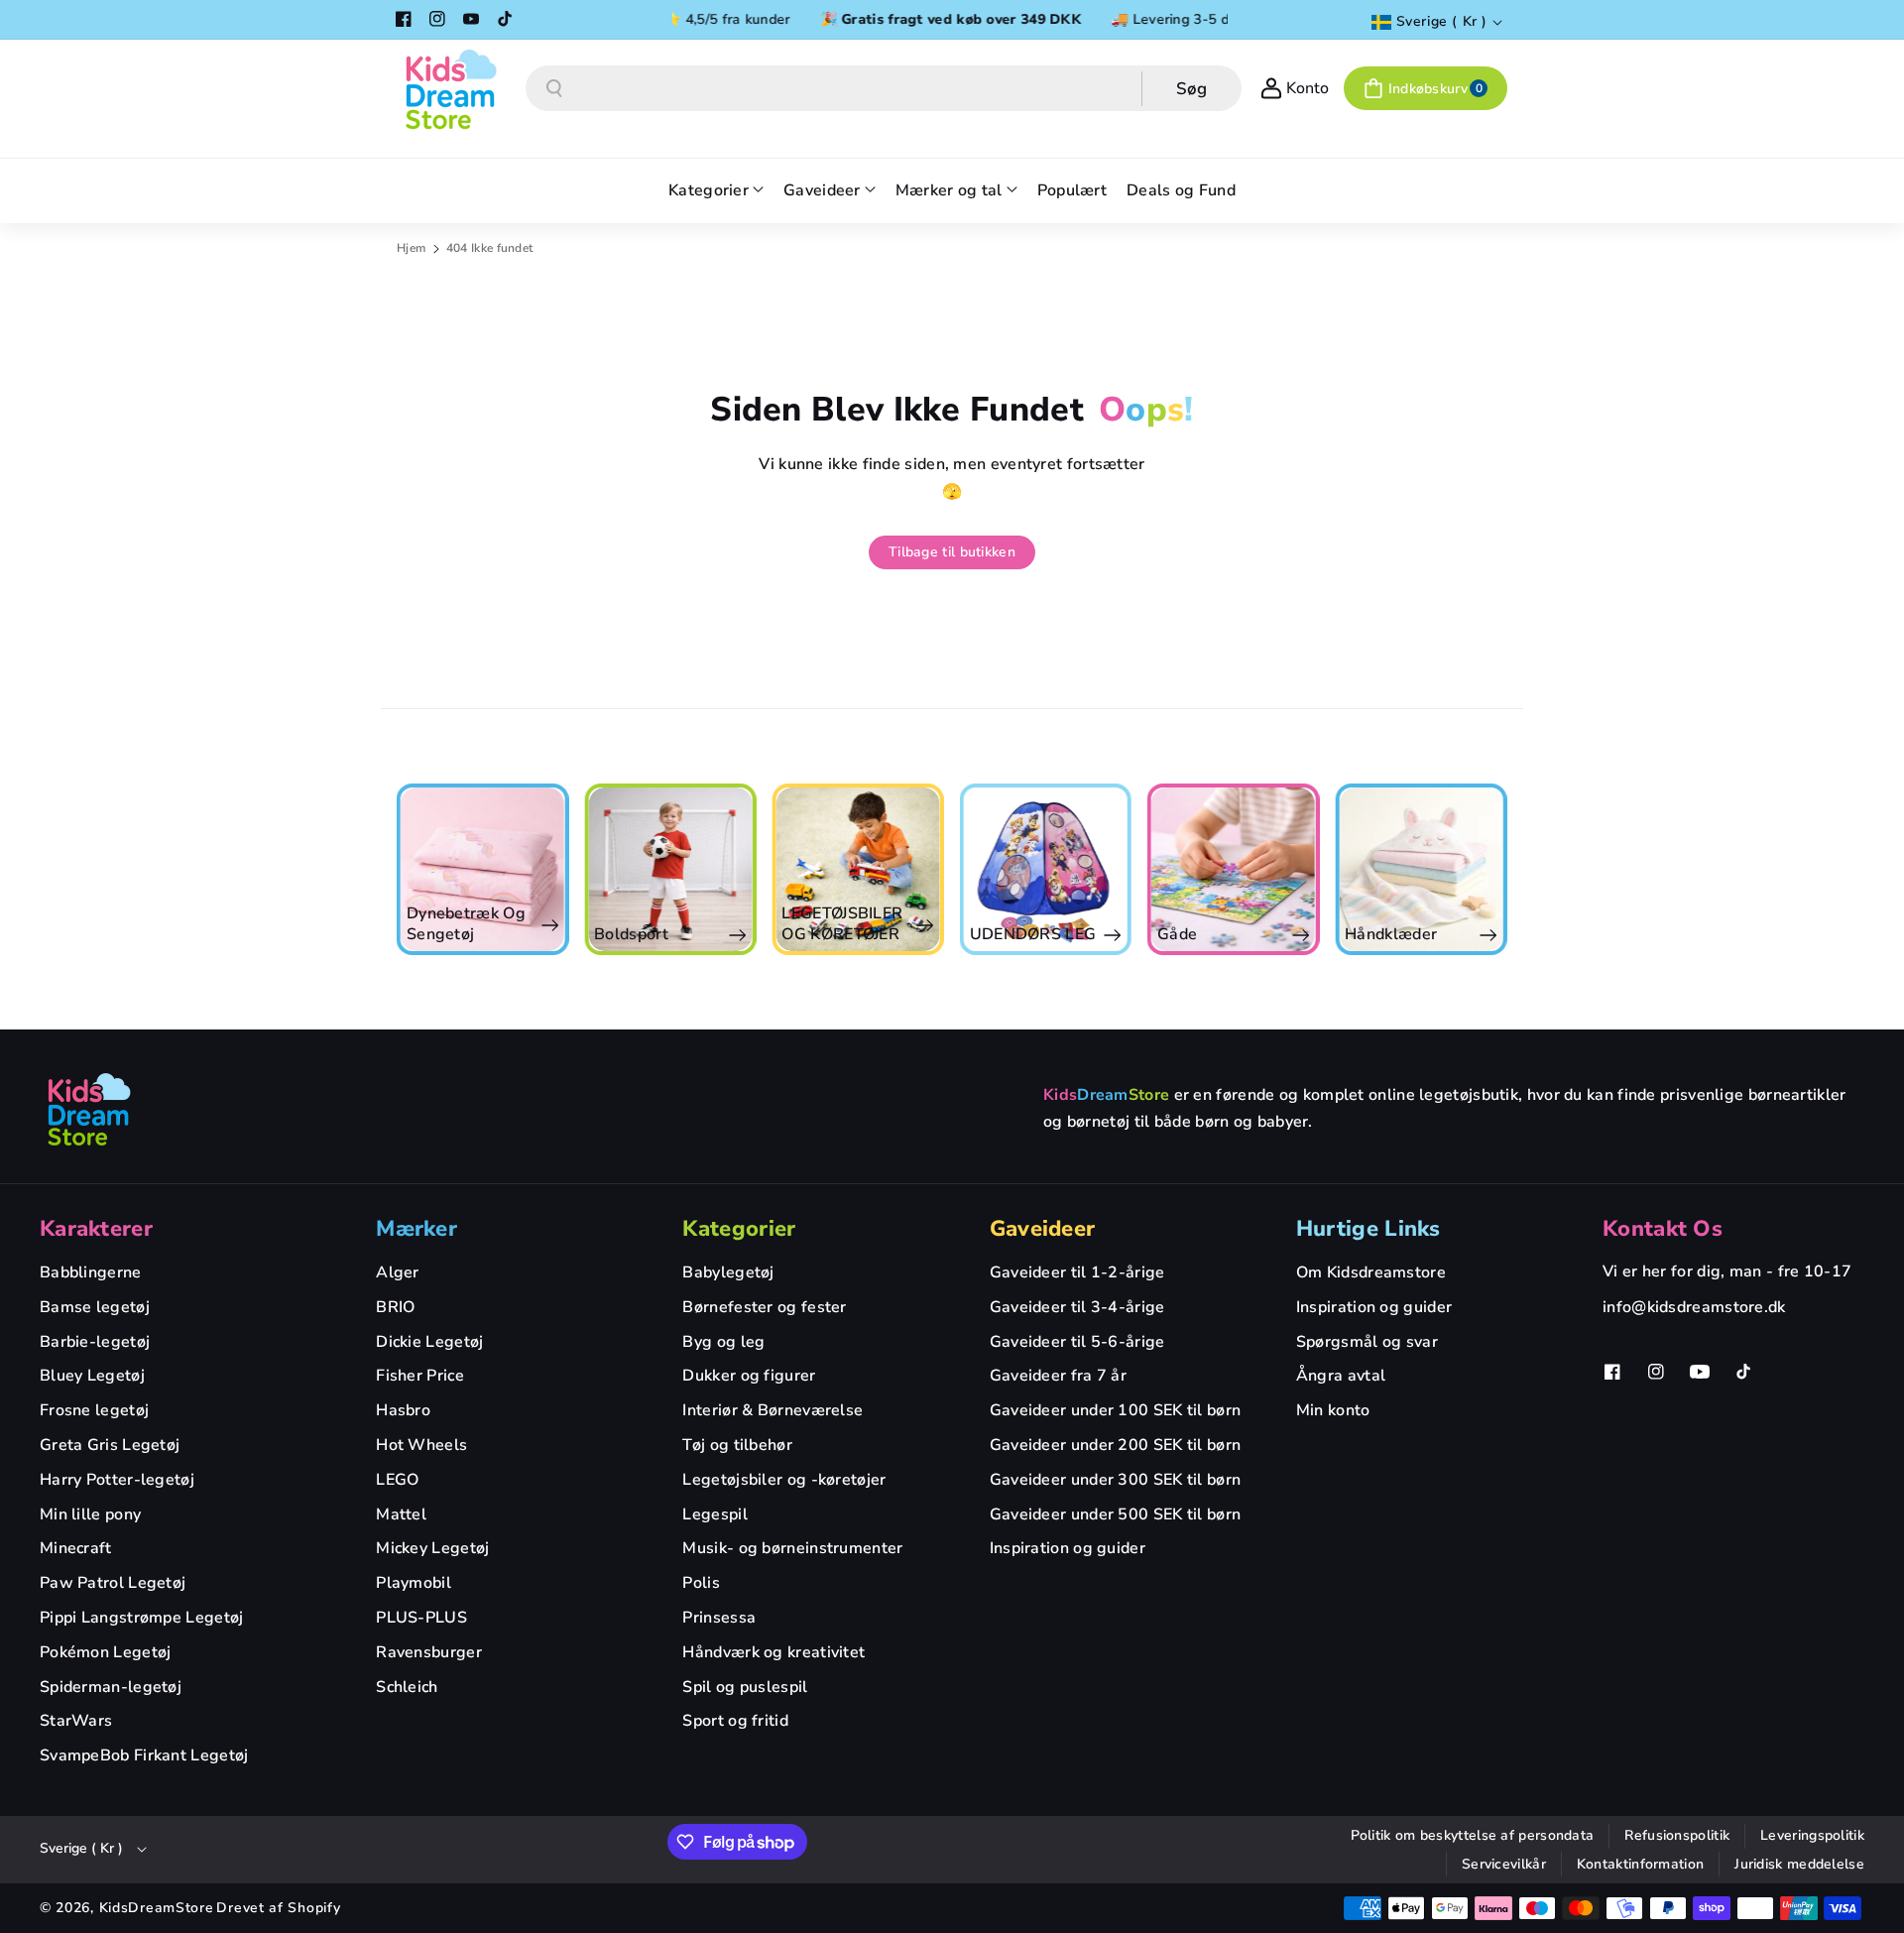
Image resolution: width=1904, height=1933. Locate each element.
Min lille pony (90, 1514)
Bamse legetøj (95, 1307)
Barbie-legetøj (95, 1342)
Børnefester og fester (764, 1307)
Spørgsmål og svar (1367, 1342)
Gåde (1365, 935)
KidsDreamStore (157, 1908)
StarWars (76, 1721)
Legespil (714, 1514)
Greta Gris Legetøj (110, 1445)
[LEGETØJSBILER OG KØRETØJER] (1046, 869)
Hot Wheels (421, 1445)
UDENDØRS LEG (1221, 935)
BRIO (395, 1307)
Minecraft (76, 1548)
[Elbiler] (482, 869)
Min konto (1333, 1410)
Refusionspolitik (1677, 1835)
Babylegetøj (728, 1272)
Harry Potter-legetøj (117, 1480)
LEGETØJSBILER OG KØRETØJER (1030, 924)
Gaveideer (1043, 1229)
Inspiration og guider (1068, 1548)
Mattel (401, 1514)
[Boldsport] (858, 869)
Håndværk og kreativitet (773, 1652)
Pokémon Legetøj (106, 1652)
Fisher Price (420, 1376)
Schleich (407, 1687)
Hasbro (403, 1410)
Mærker (416, 1229)
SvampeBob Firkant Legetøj (144, 1755)
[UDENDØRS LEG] (1233, 869)
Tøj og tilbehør (737, 1445)
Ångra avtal (1341, 1376)
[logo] (89, 1109)
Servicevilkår (1504, 1864)
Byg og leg (723, 1342)
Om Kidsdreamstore (1371, 1272)
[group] (482, 869)
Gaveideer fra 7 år (1058, 1376)
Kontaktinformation (1640, 1864)
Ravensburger (429, 1652)
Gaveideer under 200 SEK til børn (1116, 1445)
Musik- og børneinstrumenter (792, 1548)
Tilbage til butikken (952, 552)
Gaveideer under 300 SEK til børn (1116, 1480)
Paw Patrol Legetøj (113, 1583)
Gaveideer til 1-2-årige (1077, 1272)
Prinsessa (719, 1618)
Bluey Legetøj (92, 1376)
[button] (1426, 88)
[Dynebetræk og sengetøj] (670, 869)
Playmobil (414, 1583)
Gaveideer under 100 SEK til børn (1116, 1410)
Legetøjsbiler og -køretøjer (784, 1480)
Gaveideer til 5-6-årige (1077, 1342)
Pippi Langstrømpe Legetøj (142, 1618)
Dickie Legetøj (429, 1342)
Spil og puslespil (745, 1687)
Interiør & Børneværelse (773, 1410)
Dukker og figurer (749, 1376)
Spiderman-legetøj (111, 1687)
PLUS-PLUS (421, 1618)
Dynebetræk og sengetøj (654, 924)
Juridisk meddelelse (1799, 1864)
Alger (398, 1272)
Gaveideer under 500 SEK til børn (1116, 1514)
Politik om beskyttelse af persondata (1473, 1835)
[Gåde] (1421, 869)
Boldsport (820, 935)
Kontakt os (1663, 1229)
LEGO (397, 1480)
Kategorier (739, 1229)
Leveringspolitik (1812, 1835)
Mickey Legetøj (432, 1548)
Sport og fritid (735, 1721)
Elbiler (431, 935)
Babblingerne (91, 1272)
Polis (701, 1583)
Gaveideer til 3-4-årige (1077, 1307)
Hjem (411, 248)
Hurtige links (1368, 1229)
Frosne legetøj (94, 1410)
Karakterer (96, 1229)
